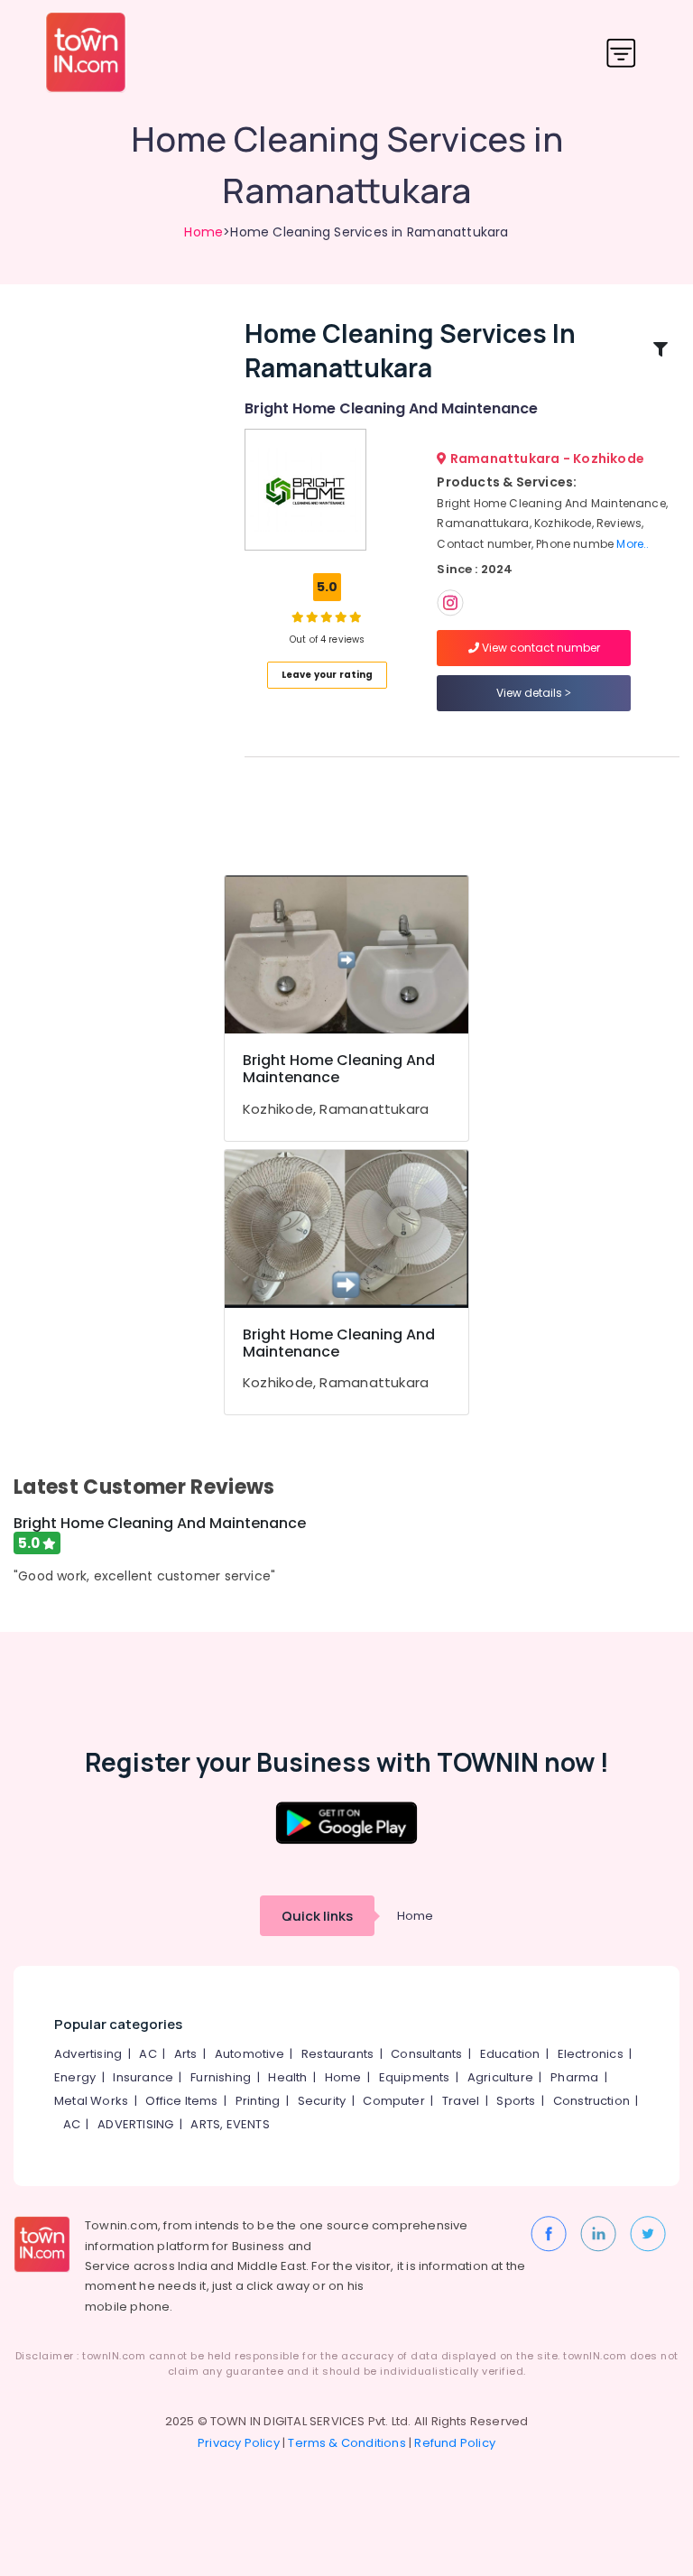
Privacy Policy (239, 2443)
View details (531, 693)
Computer (394, 2101)
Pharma (574, 2077)
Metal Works (91, 2101)
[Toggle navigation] (621, 53)
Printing (258, 2101)
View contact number (540, 648)
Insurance (143, 2077)
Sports (516, 2101)
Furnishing (221, 2077)
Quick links (317, 1916)
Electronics (591, 2054)
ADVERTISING (135, 2124)
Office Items (181, 2101)
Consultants (426, 2054)
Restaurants (337, 2054)
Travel (461, 2101)
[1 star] (356, 616)
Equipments (415, 2077)
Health (287, 2077)
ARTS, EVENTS (230, 2124)
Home (203, 232)
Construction (591, 2101)
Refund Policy (455, 2443)
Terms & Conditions (347, 2443)
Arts (186, 2054)
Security (322, 2101)
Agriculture (500, 2077)
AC (148, 2054)
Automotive (249, 2054)
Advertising (88, 2054)
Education (510, 2054)
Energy (75, 2077)
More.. (633, 544)
